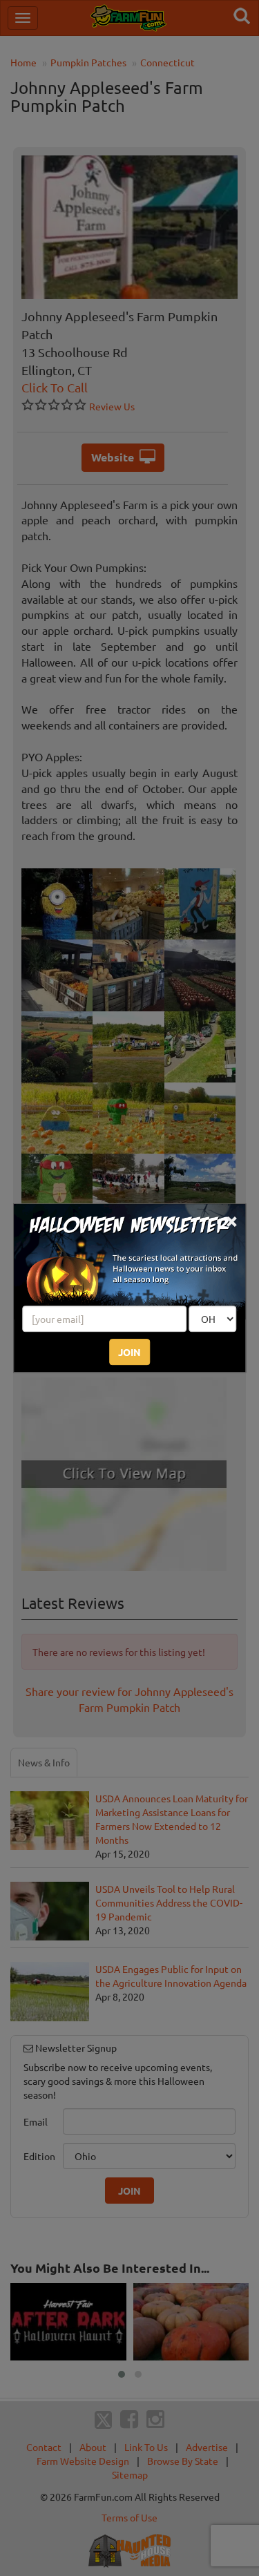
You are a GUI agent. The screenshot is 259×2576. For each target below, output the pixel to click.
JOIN (129, 1352)
